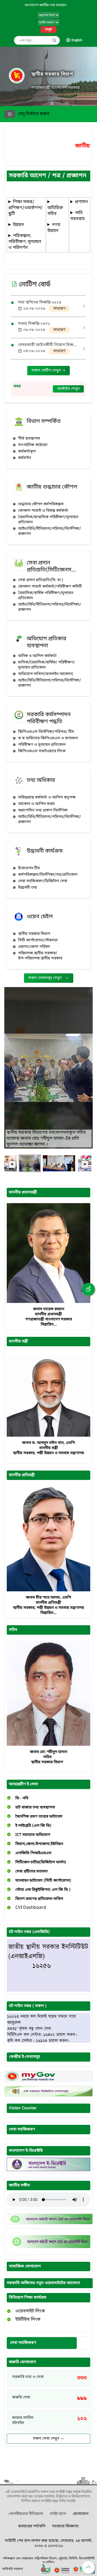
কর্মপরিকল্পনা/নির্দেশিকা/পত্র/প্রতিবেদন (48, 875)
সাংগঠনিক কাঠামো (33, 445)
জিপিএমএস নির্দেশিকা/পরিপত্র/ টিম (46, 732)
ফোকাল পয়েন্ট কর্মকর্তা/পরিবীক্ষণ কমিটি (50, 587)
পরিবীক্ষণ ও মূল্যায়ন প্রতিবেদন (42, 745)
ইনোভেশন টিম (29, 868)
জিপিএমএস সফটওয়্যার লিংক (42, 751)
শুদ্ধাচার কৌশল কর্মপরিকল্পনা (41, 504)
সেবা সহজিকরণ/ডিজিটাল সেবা (43, 881)
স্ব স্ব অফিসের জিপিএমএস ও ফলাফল (48, 738)
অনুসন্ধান (54, 40)
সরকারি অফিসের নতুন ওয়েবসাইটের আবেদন (43, 2283)
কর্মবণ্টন (25, 458)
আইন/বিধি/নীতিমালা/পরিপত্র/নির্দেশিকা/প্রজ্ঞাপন (49, 531)
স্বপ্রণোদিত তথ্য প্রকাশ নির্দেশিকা (43, 810)
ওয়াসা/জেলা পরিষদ (34, 947)
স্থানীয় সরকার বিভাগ (52, 74)
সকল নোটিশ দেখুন (47, 371)
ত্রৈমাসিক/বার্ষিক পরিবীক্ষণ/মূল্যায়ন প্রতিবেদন (46, 596)
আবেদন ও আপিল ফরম (36, 804)
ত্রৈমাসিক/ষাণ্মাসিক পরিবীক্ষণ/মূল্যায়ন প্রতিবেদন (48, 520)
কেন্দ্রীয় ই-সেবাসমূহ (25, 2057)
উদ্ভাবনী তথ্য (28, 888)
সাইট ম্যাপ (58, 2514)
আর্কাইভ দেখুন (68, 389)
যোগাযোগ (81, 2514)
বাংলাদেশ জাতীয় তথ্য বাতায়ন (45, 5)
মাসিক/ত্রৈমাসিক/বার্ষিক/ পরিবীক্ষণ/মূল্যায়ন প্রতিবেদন (46, 665)
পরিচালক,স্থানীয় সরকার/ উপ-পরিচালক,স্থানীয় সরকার (40, 956)
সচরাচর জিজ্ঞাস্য (65, 2526)
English (77, 40)
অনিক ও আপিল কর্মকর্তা (37, 656)
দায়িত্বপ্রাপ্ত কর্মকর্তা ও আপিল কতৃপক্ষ (47, 798)
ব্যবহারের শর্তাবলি (32, 2526)
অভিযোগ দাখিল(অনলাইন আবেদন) (46, 674)
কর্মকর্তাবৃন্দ (27, 452)
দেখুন (48, 30)
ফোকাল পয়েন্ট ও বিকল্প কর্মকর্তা (43, 511)
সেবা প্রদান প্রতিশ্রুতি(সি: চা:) (41, 580)
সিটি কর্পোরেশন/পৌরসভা (38, 940)
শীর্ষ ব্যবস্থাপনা (29, 439)
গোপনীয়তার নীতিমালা (26, 2514)
